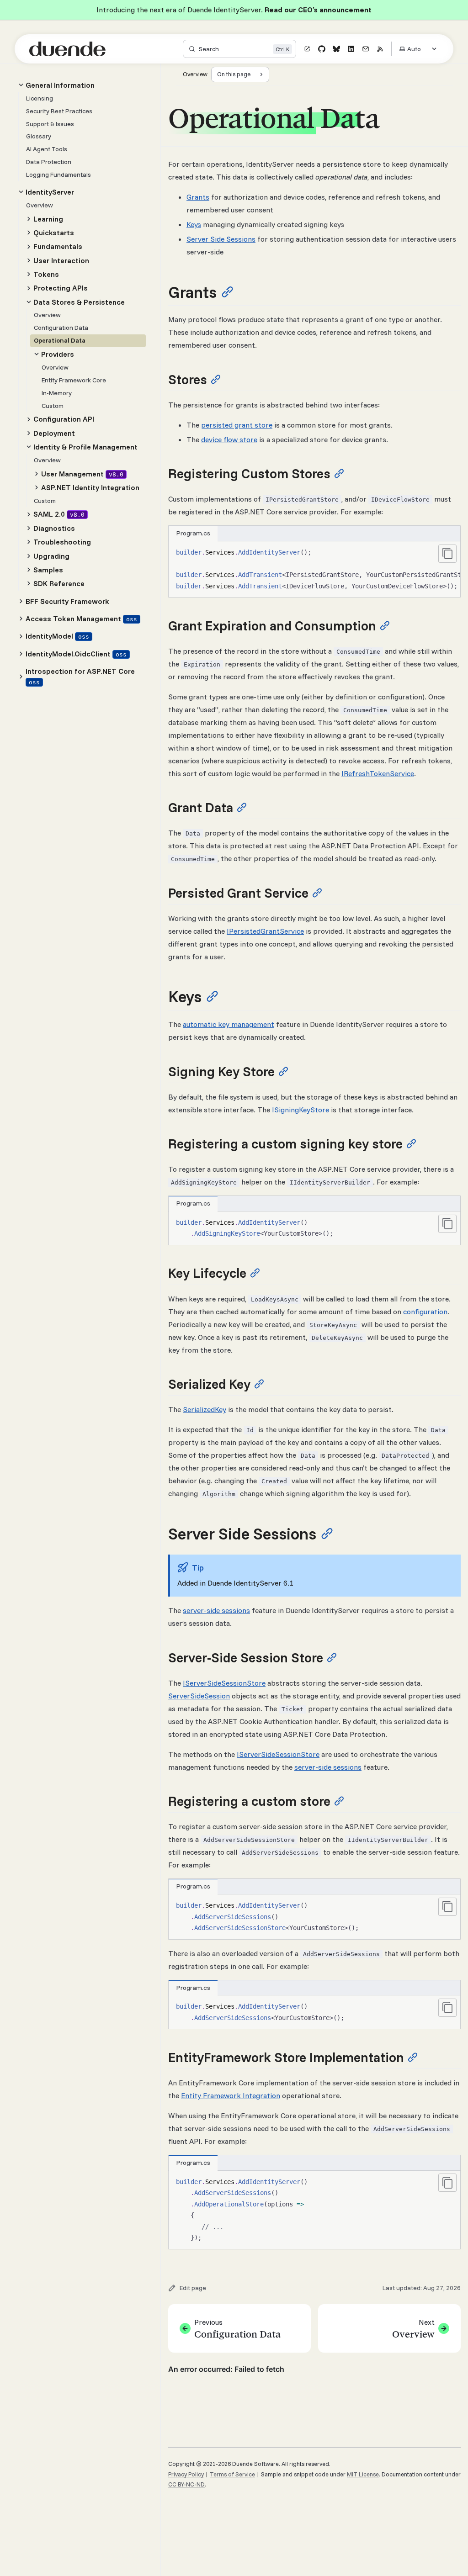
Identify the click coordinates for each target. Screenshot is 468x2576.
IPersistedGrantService (265, 931)
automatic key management (229, 1024)
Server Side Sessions (221, 239)
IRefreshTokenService (378, 773)
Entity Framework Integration (231, 2095)
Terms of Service (232, 2474)
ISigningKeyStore (300, 1110)
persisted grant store (237, 425)
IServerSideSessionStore (224, 1683)
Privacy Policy (186, 2474)
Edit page (193, 2288)
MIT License (363, 2474)
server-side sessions (216, 1610)
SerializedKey (205, 1409)
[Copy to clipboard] (447, 554)
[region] (314, 569)
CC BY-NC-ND (186, 2484)
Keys (194, 224)
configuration (425, 1312)
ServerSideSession (199, 1696)
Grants (198, 197)
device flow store (229, 439)
